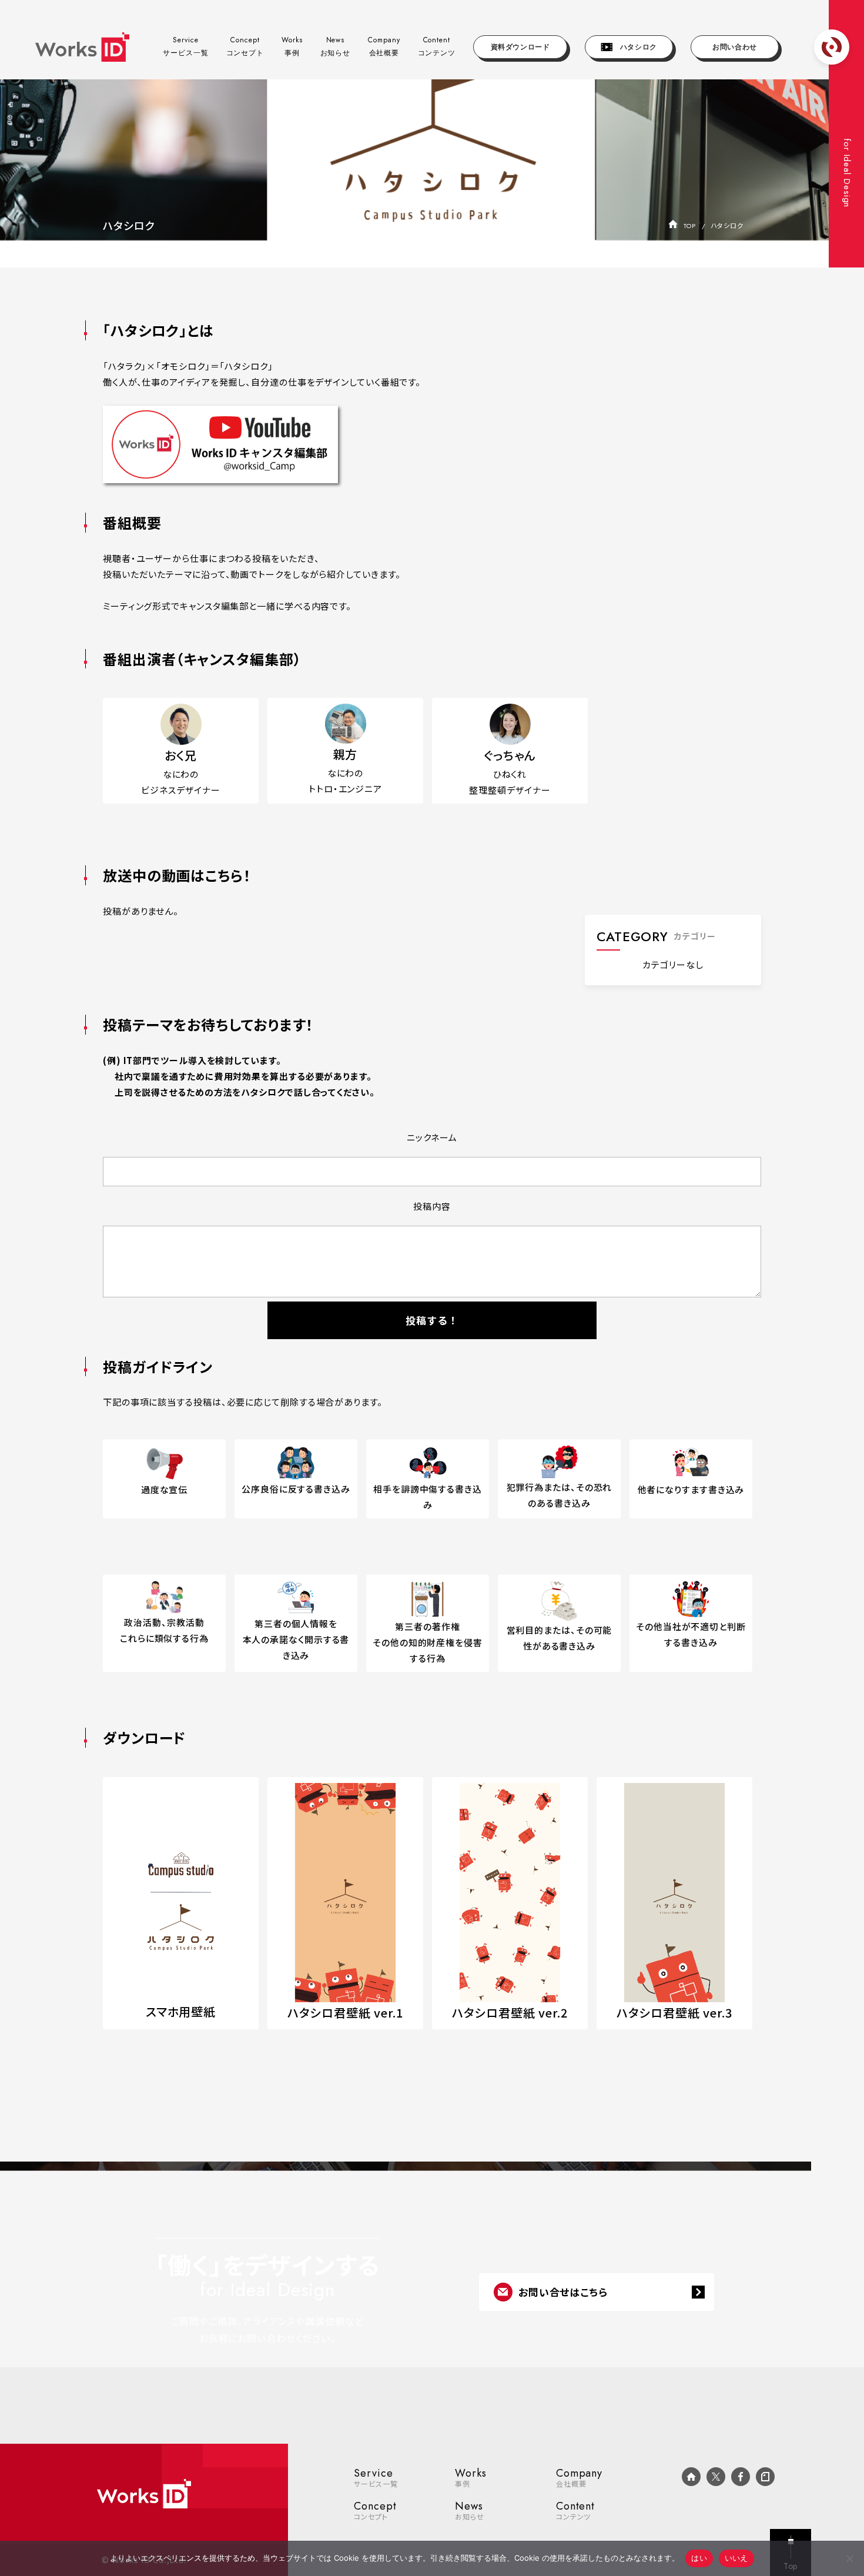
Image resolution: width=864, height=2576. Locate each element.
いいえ (736, 2558)
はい (699, 2558)
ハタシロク (635, 47)
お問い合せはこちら (563, 2292)
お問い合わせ (735, 47)
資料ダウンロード (520, 47)
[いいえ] (849, 2558)
